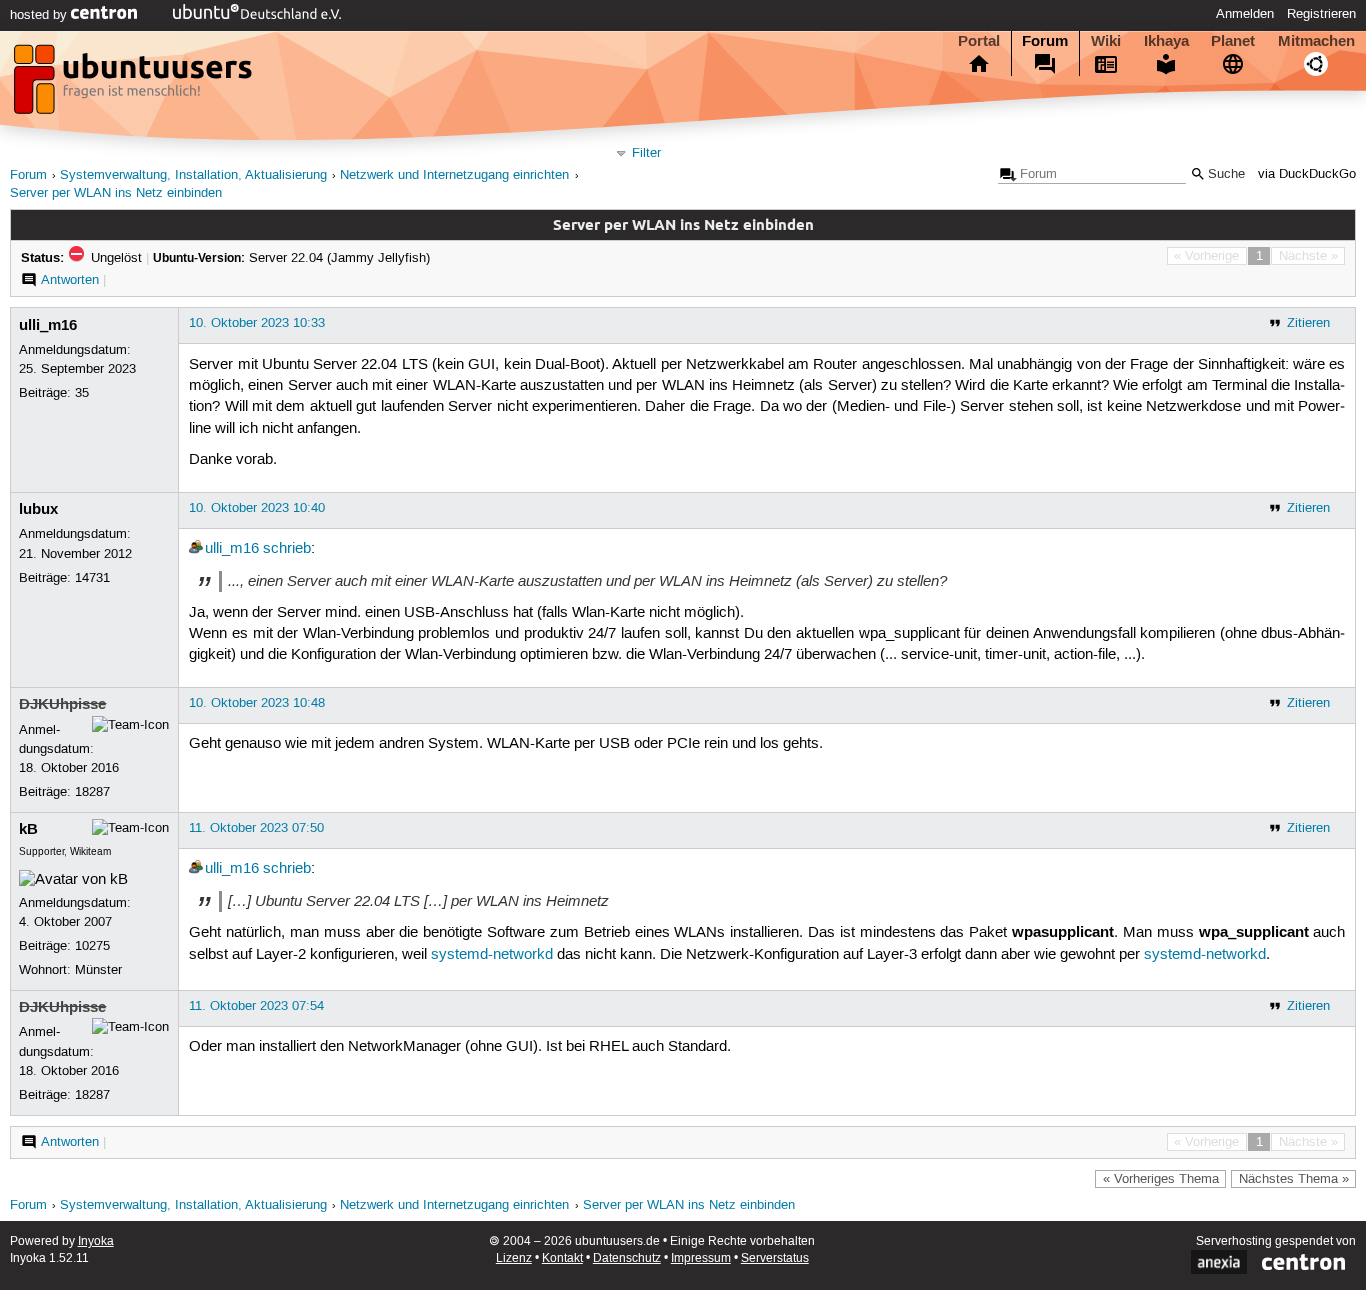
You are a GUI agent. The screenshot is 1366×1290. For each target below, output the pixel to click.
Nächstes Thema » (1294, 1179)
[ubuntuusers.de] (135, 85)
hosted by (40, 15)
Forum (1045, 41)
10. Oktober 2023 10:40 (257, 508)
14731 (92, 578)
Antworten (70, 280)
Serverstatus (775, 1258)
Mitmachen (1316, 41)
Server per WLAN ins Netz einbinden (116, 193)
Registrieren (1321, 14)
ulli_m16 (48, 325)
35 (82, 393)
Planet (1233, 41)
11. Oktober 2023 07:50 (256, 828)
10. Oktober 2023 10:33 (257, 323)
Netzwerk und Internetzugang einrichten (454, 175)
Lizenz (514, 1258)
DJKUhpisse (62, 704)
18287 (92, 792)
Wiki (1106, 41)
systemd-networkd (492, 955)
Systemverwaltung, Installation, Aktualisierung (193, 175)
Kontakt (562, 1258)
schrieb (287, 549)
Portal (979, 41)
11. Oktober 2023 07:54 (256, 1006)
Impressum (701, 1258)
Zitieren (1308, 323)
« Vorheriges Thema (1161, 1179)
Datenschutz (627, 1258)
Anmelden (1245, 14)
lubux (38, 509)
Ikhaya (1166, 41)
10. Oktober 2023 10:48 (257, 703)
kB (28, 829)
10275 (92, 946)
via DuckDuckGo (1307, 174)
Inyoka (96, 1241)
